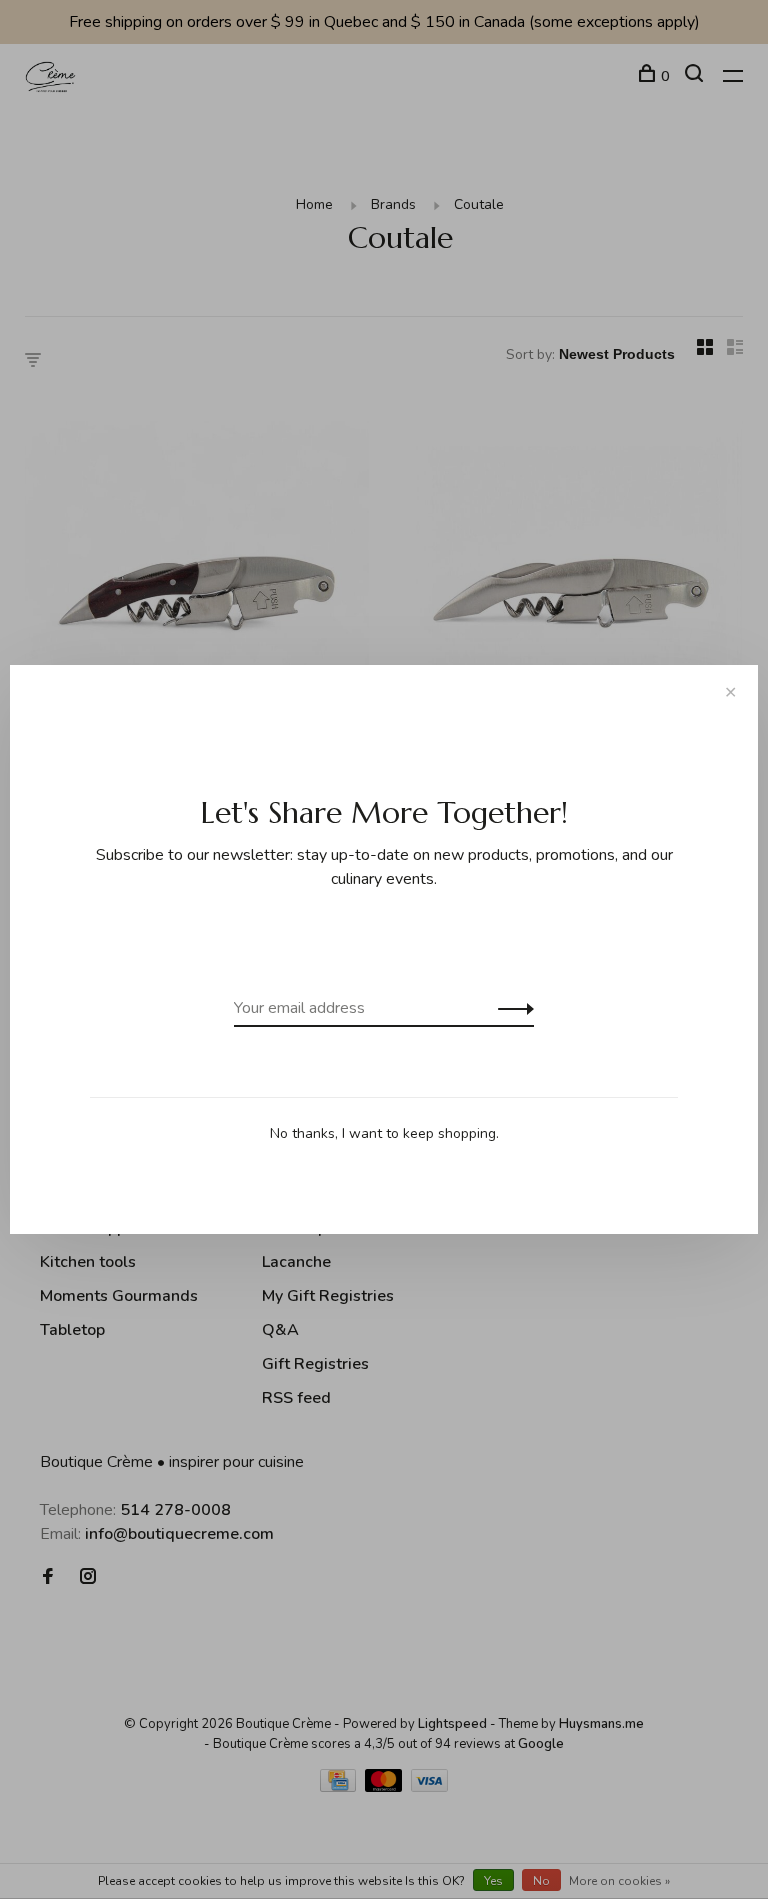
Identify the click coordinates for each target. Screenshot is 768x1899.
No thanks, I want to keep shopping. (384, 1133)
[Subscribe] (510, 1008)
